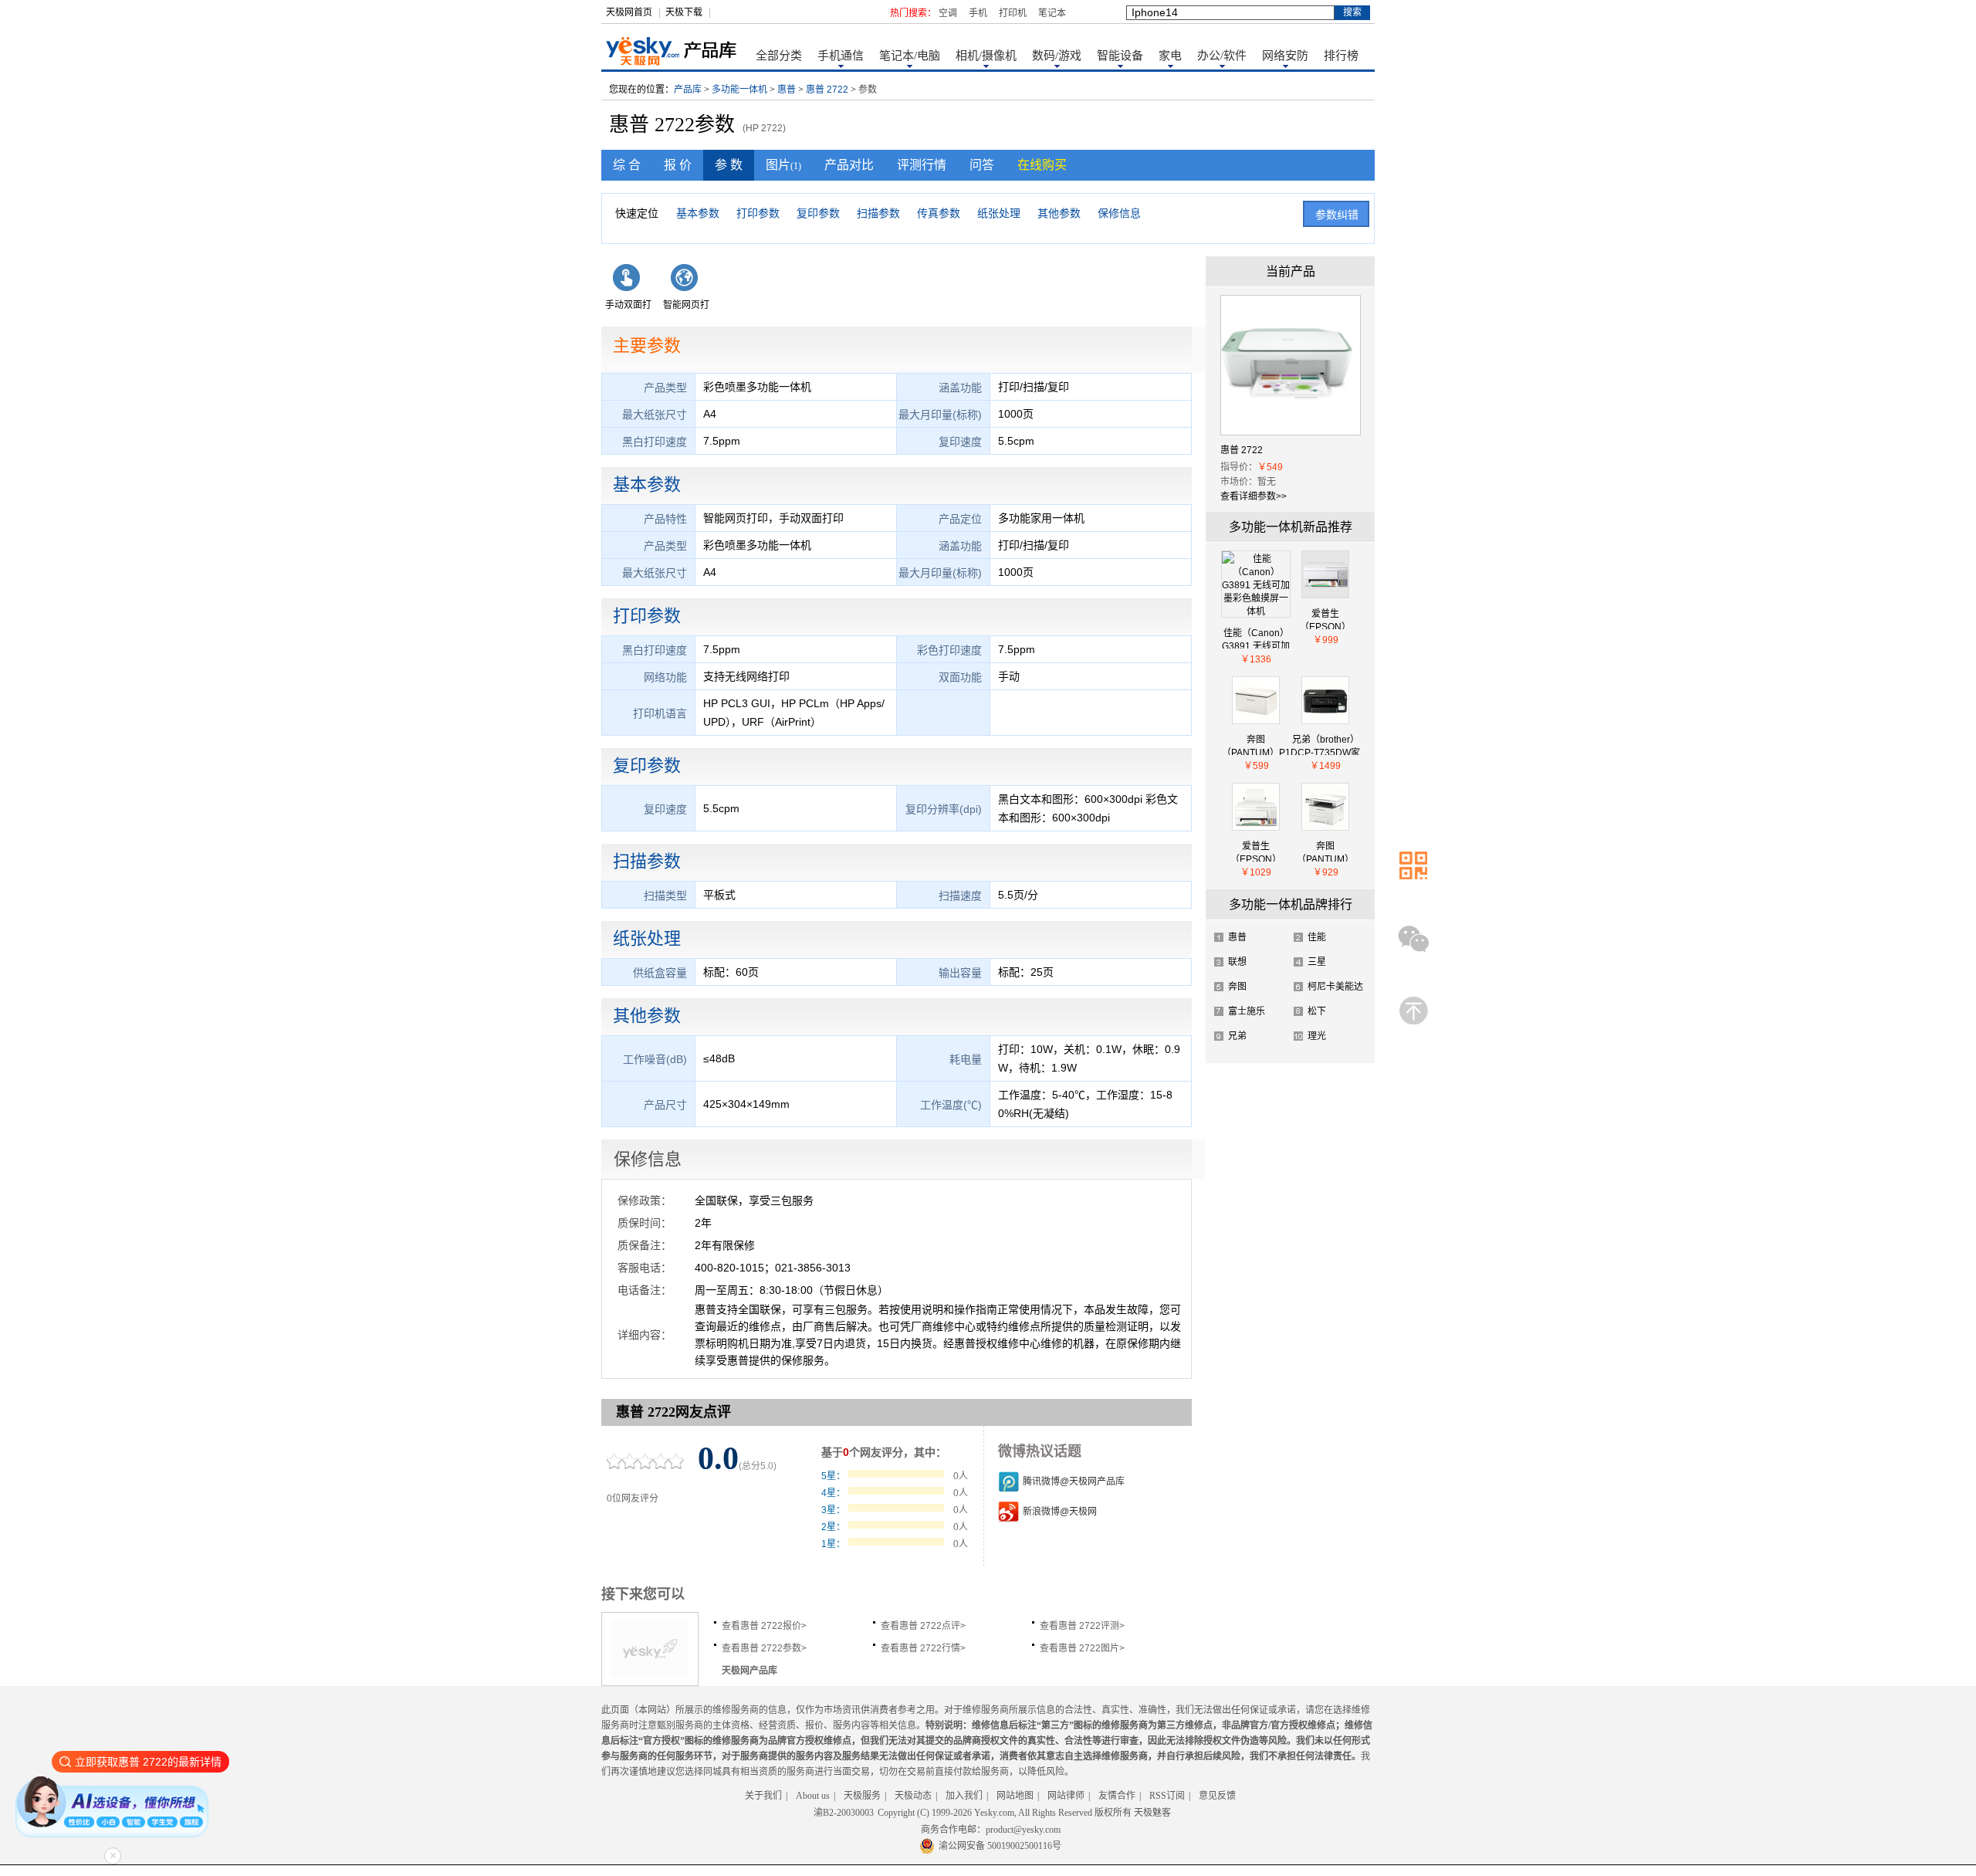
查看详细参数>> (1254, 496)
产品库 (688, 90)
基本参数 (698, 213)
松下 (1317, 1011)
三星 (1317, 962)
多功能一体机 (739, 90)
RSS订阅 (1167, 1796)
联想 (1237, 962)
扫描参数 (878, 213)
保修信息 (1119, 213)
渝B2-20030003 (844, 1813)
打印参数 (758, 213)
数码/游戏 (1057, 56)
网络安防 (1285, 56)
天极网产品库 (749, 1671)
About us (813, 1796)
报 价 (678, 165)
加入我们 (964, 1796)
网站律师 (1066, 1796)
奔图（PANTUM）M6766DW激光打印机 (1325, 851)
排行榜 (1341, 56)
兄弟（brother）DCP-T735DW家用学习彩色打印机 (1325, 745)
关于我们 (763, 1796)
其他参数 (1059, 213)
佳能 (1317, 937)
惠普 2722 (827, 90)
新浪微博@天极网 (1060, 1512)
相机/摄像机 (986, 56)
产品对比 (849, 165)
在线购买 (1042, 165)
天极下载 (684, 12)
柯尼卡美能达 (1335, 987)
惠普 (787, 90)
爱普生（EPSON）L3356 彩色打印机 (1325, 619)
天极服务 (862, 1796)
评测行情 (922, 165)
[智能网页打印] (687, 288)
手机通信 (841, 56)
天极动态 (913, 1796)
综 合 (627, 165)
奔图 (1237, 987)
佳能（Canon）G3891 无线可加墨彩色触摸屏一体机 (1256, 638)
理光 (1317, 1036)
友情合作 (1117, 1796)
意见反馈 (1217, 1796)
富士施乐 (1247, 1011)
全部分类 (779, 56)
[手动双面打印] (629, 288)
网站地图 (1015, 1796)
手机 (978, 13)
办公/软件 (1222, 56)
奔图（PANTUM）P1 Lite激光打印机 (1256, 745)
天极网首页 (629, 12)
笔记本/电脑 (910, 56)
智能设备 (1120, 56)
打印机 (1013, 13)
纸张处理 (999, 213)
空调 (948, 13)
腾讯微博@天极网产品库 (1074, 1481)
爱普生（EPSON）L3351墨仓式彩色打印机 (1256, 851)
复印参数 (818, 213)
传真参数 (939, 213)
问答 (982, 165)
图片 (783, 165)
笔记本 (1052, 13)
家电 (1170, 56)
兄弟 (1237, 1036)
